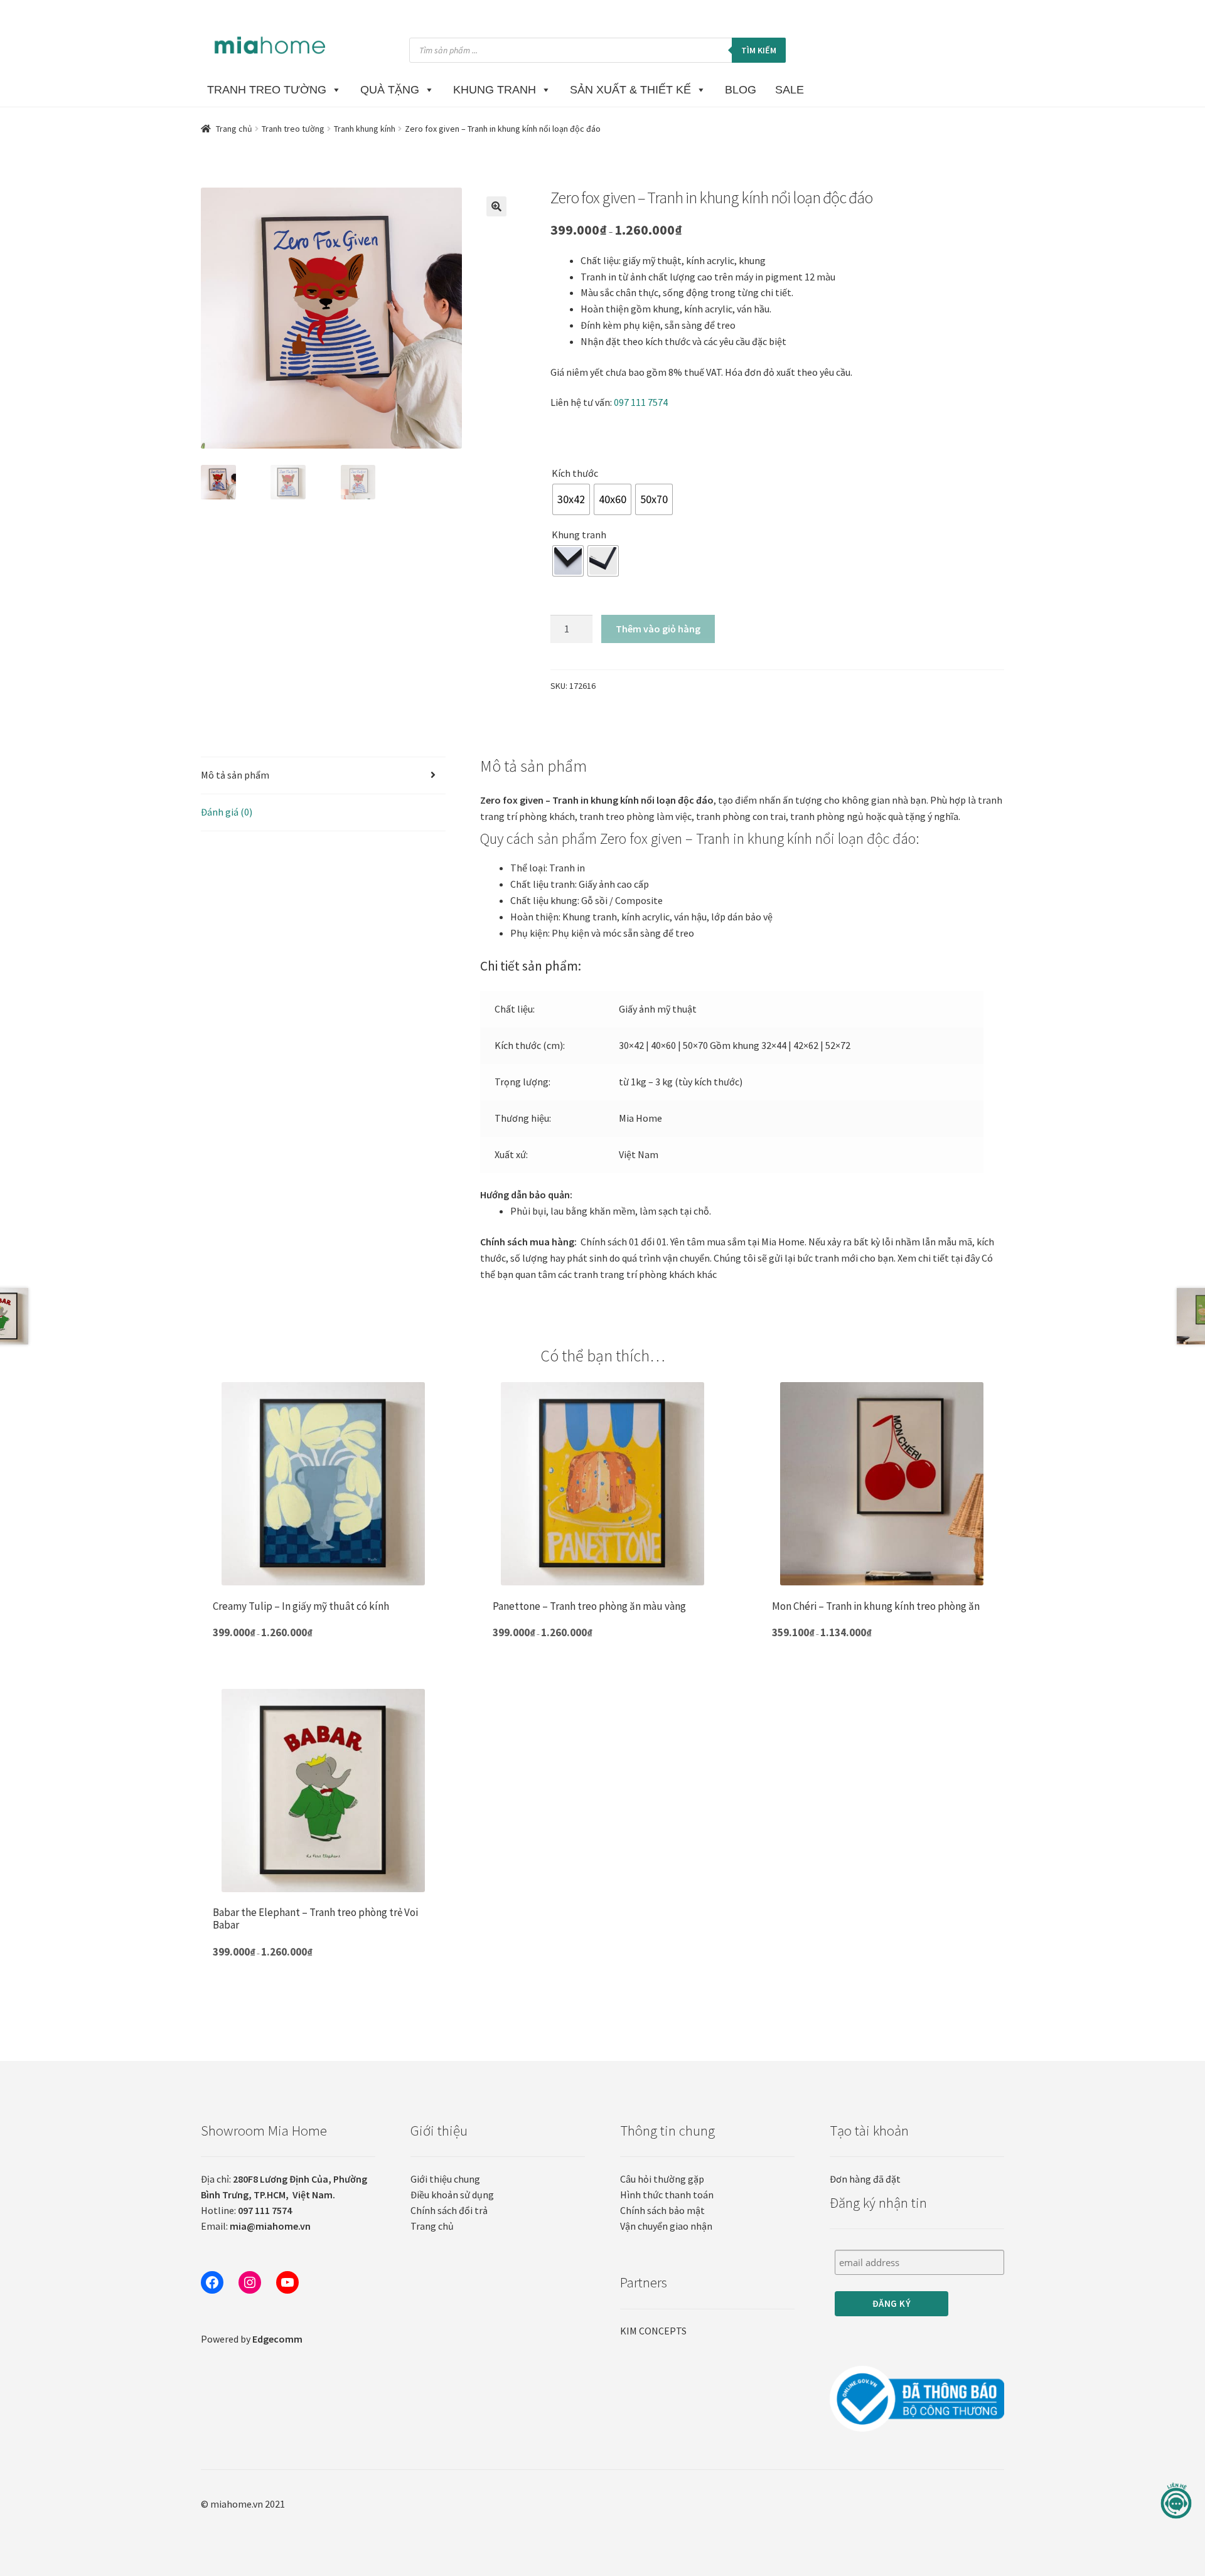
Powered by (252, 2339)
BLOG (741, 90)
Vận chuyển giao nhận (666, 2226)
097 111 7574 (641, 402)
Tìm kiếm (759, 50)
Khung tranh (579, 535)
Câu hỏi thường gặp (662, 2179)
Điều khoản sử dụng (452, 2195)
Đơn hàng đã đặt (865, 2179)
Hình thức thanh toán (667, 2195)
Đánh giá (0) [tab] (227, 812)
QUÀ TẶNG (390, 90)
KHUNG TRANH (495, 90)
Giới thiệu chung (445, 2179)
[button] (496, 206)
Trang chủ (234, 129)
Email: (256, 2226)
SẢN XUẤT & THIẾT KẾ (630, 90)
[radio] (571, 499)
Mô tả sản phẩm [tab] (235, 775)
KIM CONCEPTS (653, 2331)
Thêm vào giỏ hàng (658, 629)
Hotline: (246, 2210)
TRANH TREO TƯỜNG (267, 90)
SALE (790, 90)
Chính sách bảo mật (662, 2210)
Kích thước (575, 473)
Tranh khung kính (365, 129)
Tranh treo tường (293, 129)
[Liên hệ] (1176, 2501)
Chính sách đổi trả (449, 2210)
